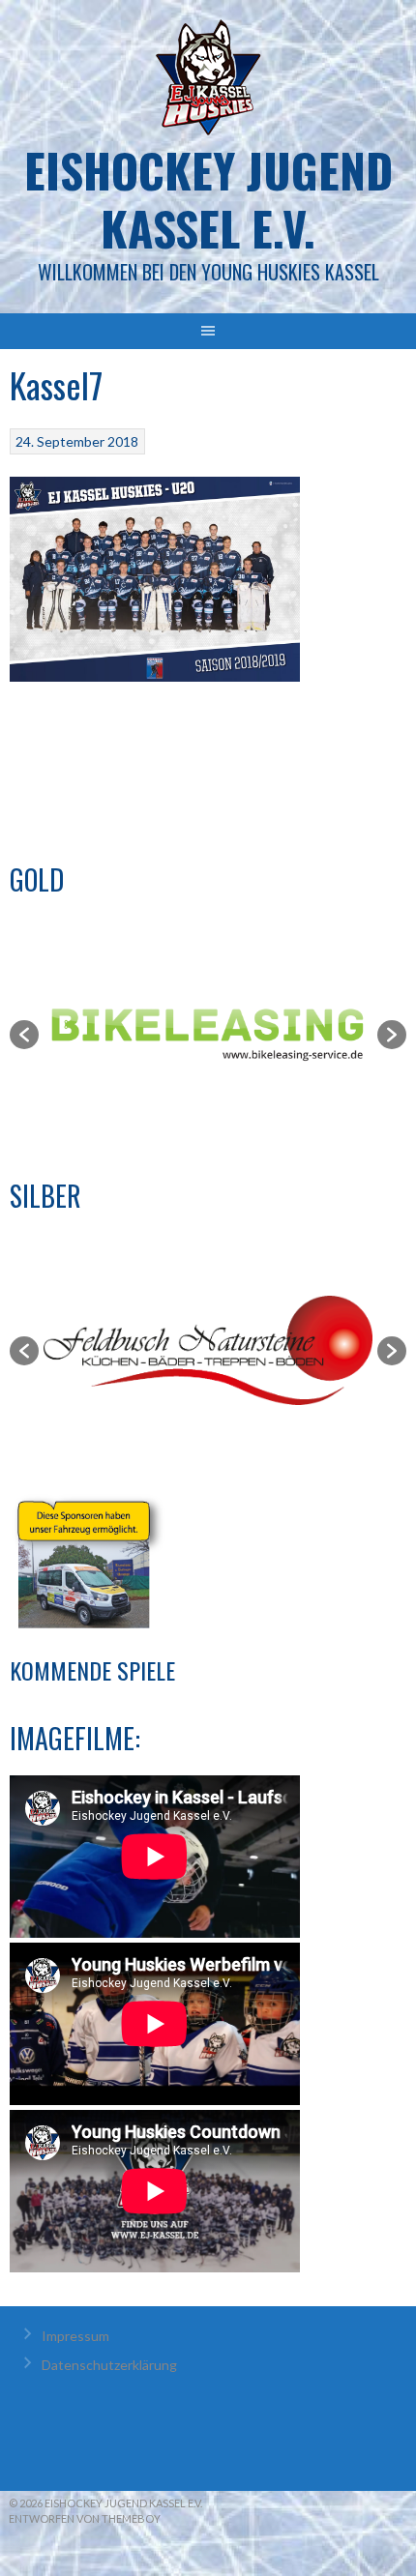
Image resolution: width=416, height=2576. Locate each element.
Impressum (75, 2336)
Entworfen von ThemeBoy (85, 2518)
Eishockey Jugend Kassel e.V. (208, 199)
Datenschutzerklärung (109, 2365)
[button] (24, 1035)
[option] (209, 1034)
